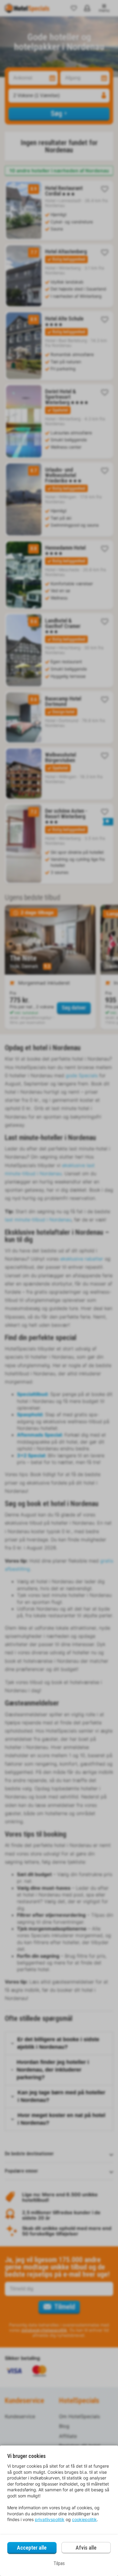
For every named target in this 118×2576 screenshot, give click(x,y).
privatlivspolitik (50, 2519)
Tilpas (59, 2563)
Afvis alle (86, 2548)
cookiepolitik (84, 2519)
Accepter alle (32, 2548)
